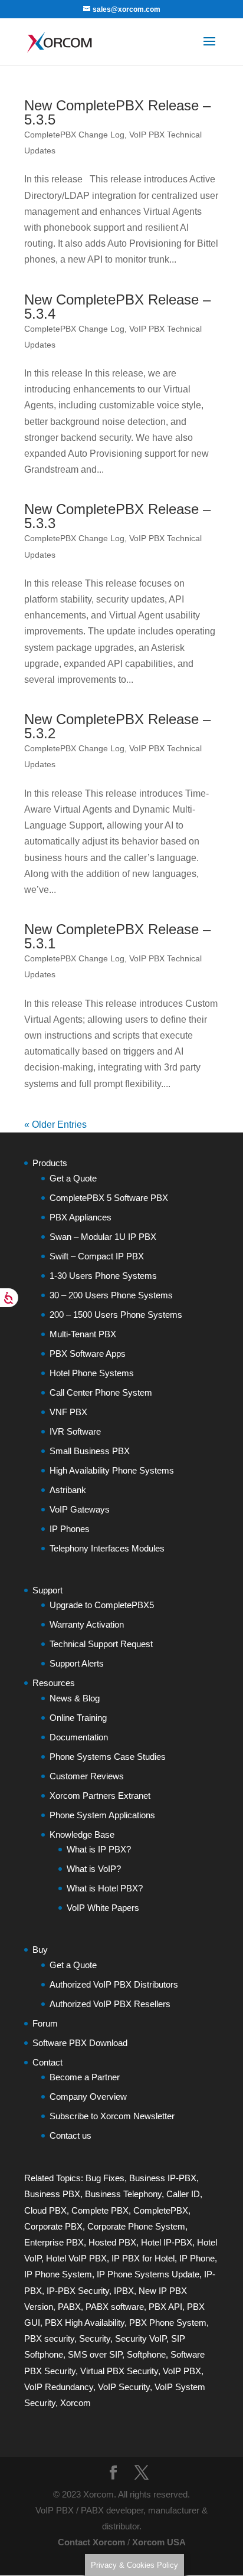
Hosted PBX (112, 2242)
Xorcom (75, 2403)
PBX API (165, 2307)
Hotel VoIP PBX (76, 2258)
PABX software (115, 2307)
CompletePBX (161, 2210)
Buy (40, 1950)
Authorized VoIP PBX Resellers (110, 2004)
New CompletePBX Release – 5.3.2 (117, 726)
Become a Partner (85, 2077)
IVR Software (75, 1431)
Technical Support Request (101, 1644)
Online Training (78, 1718)
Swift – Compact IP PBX (97, 1256)
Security (95, 2338)
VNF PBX (68, 1412)
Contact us (70, 2135)
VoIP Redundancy (59, 2387)
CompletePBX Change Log (74, 135)
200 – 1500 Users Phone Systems (116, 1315)
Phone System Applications (102, 1815)
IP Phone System (58, 2274)
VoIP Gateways (80, 1509)
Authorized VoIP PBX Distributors (114, 1984)
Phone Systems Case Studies (108, 1757)
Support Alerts (77, 1663)
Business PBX (52, 2194)
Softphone (146, 2354)
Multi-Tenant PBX (83, 1334)
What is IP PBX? (99, 1849)
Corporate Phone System (136, 2226)
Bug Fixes (105, 2178)
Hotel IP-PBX (167, 2242)
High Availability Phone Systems (112, 1470)
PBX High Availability (85, 2323)
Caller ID (183, 2194)
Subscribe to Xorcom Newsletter (112, 2116)
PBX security (49, 2338)
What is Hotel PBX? (105, 1888)
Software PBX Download (80, 2043)
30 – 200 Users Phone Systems (111, 1295)
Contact (47, 2062)
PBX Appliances (81, 1217)
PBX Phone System (168, 2323)
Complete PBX (100, 2210)
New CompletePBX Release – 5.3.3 (117, 516)
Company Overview (88, 2097)
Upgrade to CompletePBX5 (102, 1605)
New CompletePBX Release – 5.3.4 (117, 307)
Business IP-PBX (163, 2178)
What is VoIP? (94, 1869)
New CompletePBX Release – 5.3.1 (117, 936)
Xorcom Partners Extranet (100, 1796)
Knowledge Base (82, 1834)
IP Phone (197, 2258)
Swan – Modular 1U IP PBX (103, 1237)
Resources (54, 1683)
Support (47, 1590)
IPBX (124, 2291)
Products (50, 1163)
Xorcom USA (159, 2542)
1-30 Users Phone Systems (103, 1276)
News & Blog (75, 1698)
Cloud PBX (45, 2210)
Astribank (68, 1490)
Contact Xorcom (91, 2542)
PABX (69, 2307)
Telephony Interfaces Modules (107, 1548)
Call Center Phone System (101, 1392)
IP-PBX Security (78, 2291)
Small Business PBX (90, 1451)
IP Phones (70, 1529)
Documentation (79, 1737)
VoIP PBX (182, 2371)
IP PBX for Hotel (143, 2258)
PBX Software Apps (88, 1354)
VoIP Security (124, 2387)
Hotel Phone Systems (92, 1373)
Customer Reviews (87, 1776)
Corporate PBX (53, 2226)
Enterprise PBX (54, 2242)
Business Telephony (123, 2194)
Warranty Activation (87, 1624)
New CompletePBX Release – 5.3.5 (117, 112)
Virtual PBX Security (119, 2371)
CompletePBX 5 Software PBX (109, 1198)
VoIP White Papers (103, 1908)
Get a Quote (73, 1178)
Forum (45, 2023)
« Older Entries (55, 1125)
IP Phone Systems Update (148, 2274)
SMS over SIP (95, 2354)
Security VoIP (141, 2338)
